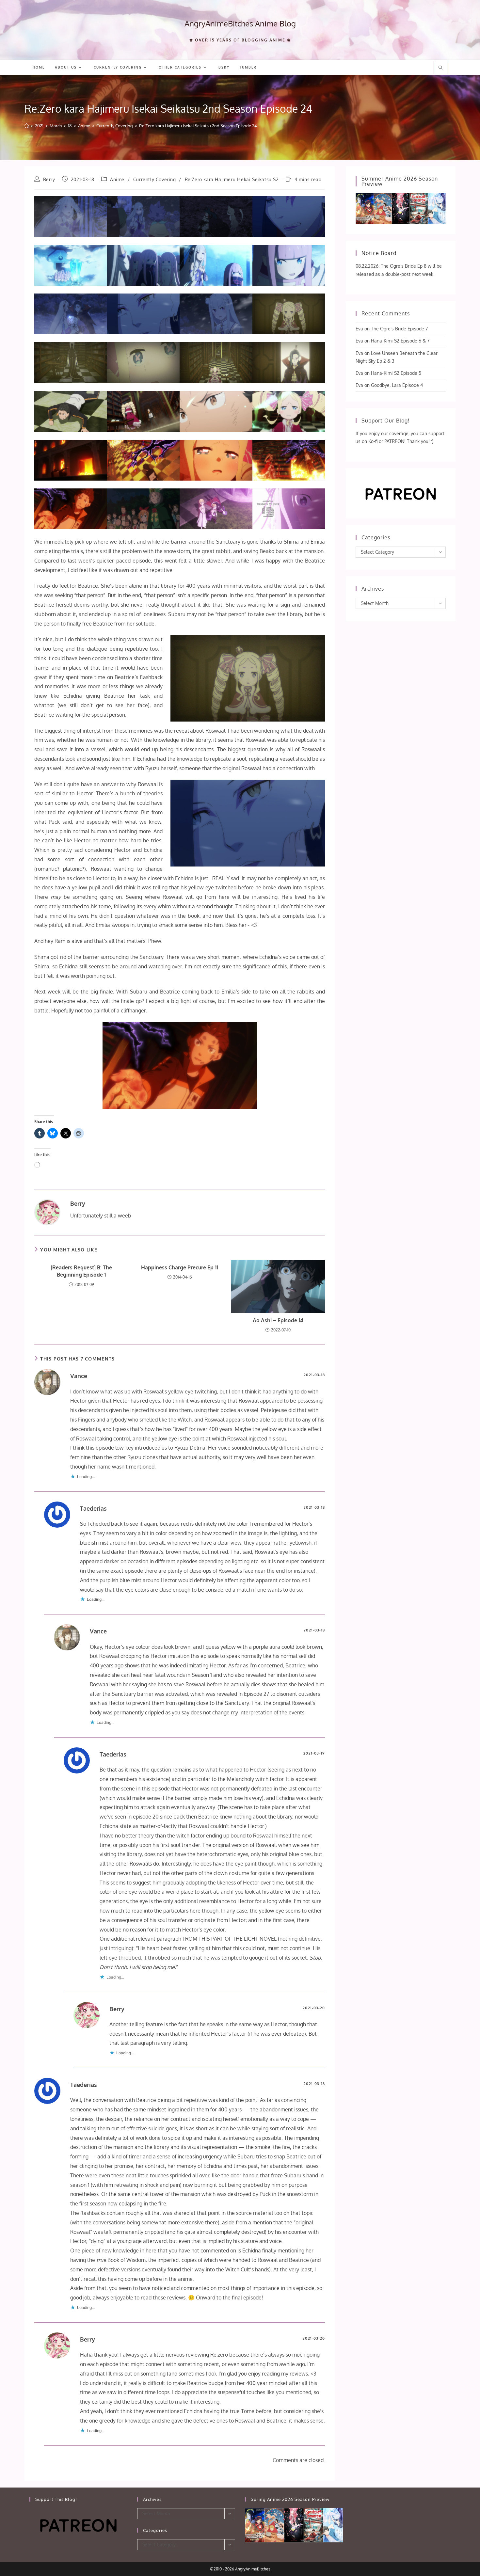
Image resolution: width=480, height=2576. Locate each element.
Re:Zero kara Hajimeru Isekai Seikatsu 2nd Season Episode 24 (198, 126)
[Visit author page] (47, 1212)
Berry (49, 179)
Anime (117, 179)
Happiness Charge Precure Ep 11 (180, 1267)
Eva (359, 329)
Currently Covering (155, 179)
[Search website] (440, 68)
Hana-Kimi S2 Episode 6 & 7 (400, 341)
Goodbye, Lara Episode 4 (397, 385)
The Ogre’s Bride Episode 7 (399, 329)
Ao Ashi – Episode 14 (278, 1320)
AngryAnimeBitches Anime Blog (240, 23)
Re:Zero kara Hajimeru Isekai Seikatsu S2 (232, 179)
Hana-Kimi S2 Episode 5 (396, 373)
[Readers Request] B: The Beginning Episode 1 (81, 1271)
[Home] (27, 126)
